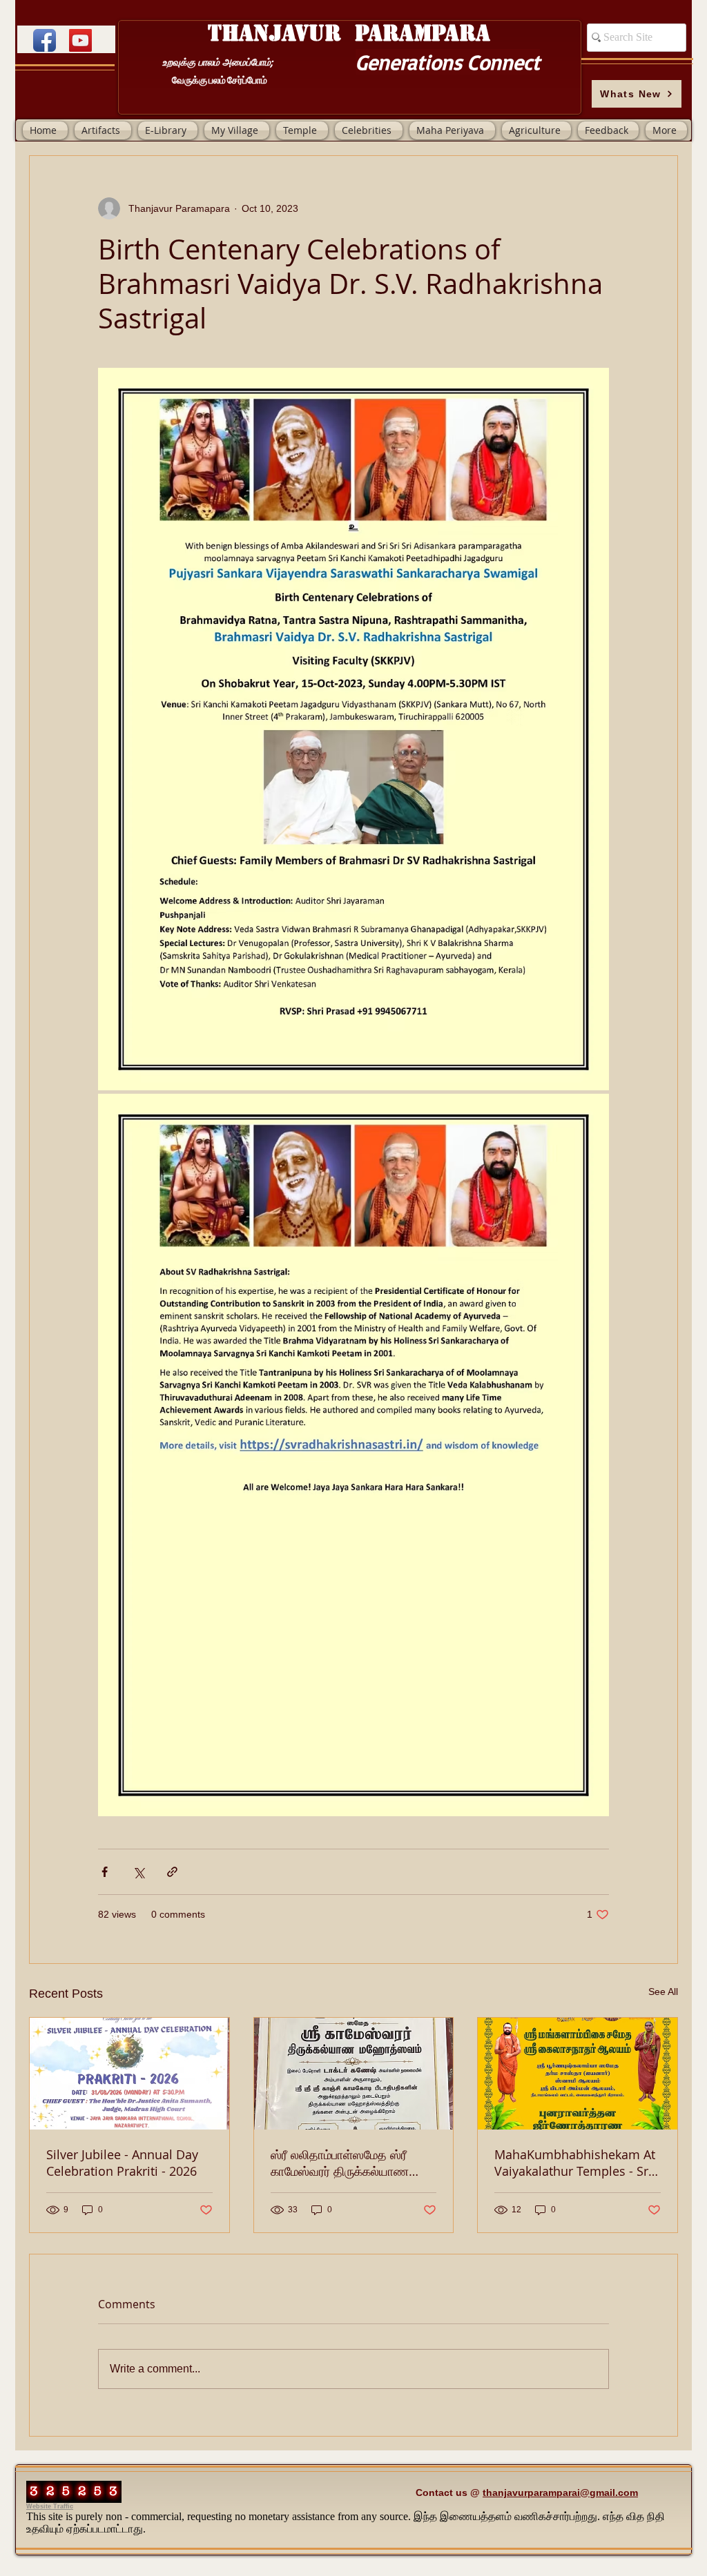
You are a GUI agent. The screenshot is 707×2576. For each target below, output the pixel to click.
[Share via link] (172, 1872)
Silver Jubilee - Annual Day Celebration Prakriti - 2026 (122, 2163)
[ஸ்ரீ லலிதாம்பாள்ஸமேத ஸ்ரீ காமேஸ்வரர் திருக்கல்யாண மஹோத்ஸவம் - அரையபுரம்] (354, 2074)
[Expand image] (353, 729)
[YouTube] (80, 40)
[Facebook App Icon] (45, 40)
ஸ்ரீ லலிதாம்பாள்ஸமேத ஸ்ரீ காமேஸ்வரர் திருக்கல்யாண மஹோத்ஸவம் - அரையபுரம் (340, 2163)
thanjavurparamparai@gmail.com (560, 2493)
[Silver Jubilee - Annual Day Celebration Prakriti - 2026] (129, 2074)
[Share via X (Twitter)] (138, 1872)
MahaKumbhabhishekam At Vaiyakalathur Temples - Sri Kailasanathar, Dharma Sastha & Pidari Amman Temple (575, 2163)
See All (663, 1992)
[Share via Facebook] (105, 1872)
